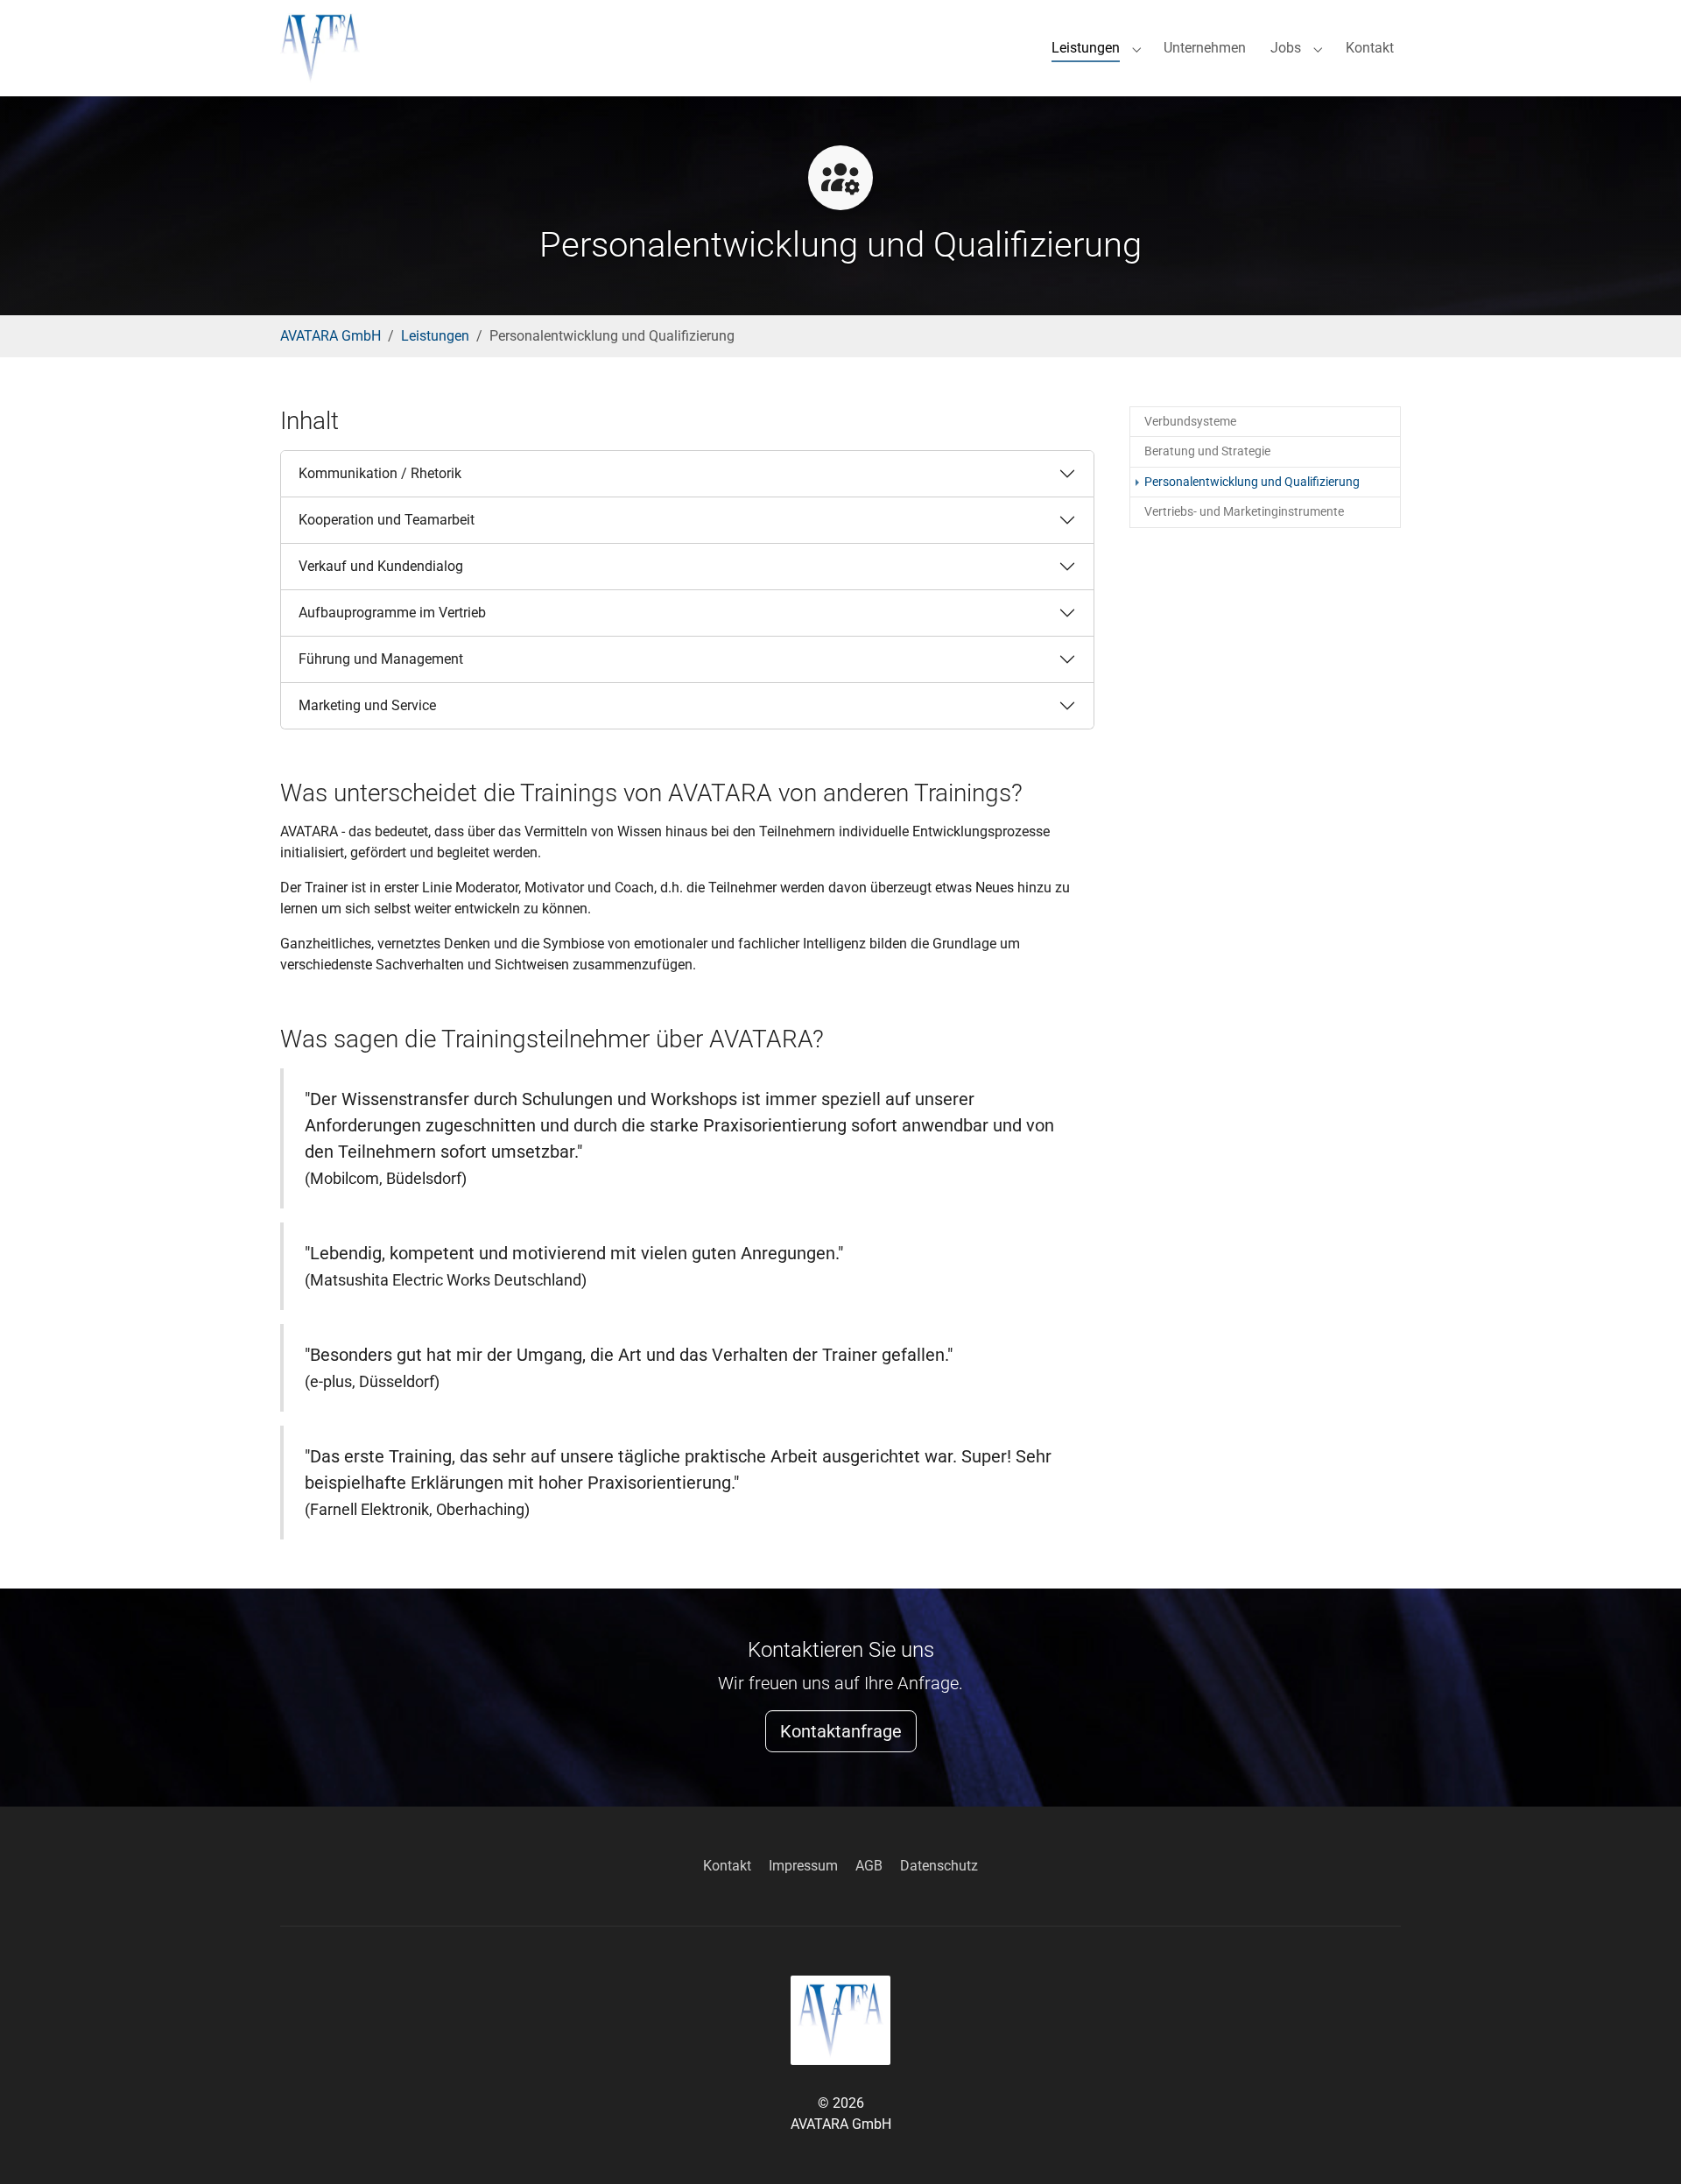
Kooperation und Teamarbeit (387, 520)
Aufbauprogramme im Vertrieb (392, 613)
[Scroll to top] (1642, 2145)
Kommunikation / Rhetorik (380, 473)
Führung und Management (381, 659)
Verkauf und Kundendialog (381, 566)
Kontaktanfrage (841, 1731)
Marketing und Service (367, 705)
